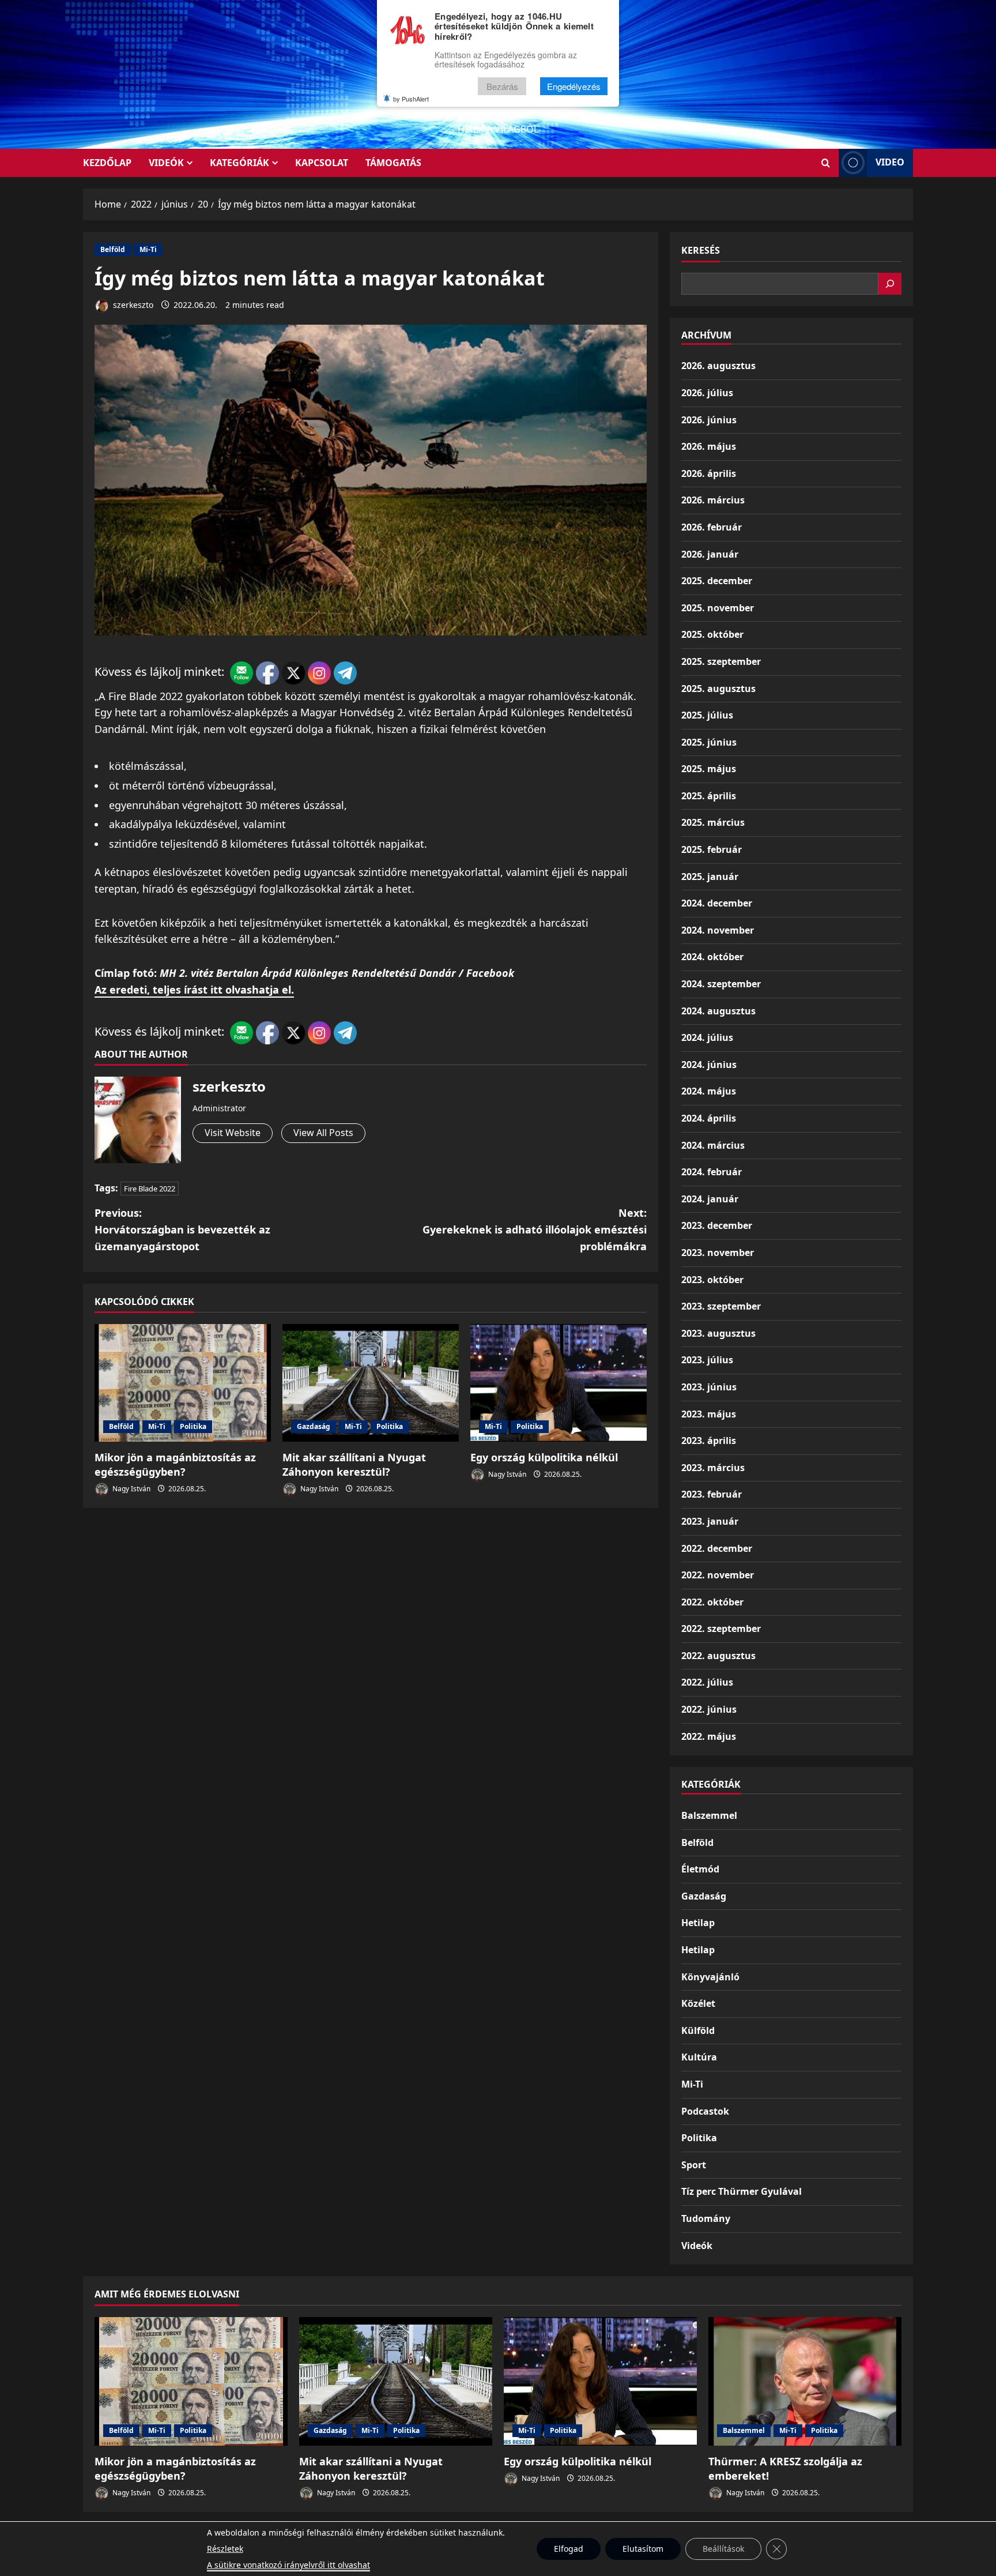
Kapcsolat (322, 163)
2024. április (709, 1118)
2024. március (713, 1145)
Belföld (113, 249)
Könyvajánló (710, 1977)
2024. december (717, 903)
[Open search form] (826, 163)
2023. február (712, 1494)
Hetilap (698, 1923)
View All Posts (323, 1133)
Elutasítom (643, 2549)
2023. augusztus (718, 1333)
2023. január (710, 1521)
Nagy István (131, 1489)
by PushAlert (411, 99)
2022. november (718, 1575)
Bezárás (502, 86)
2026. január (710, 554)
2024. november (718, 930)
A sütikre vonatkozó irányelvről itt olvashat (288, 2565)
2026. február (712, 527)
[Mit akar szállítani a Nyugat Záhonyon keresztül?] (371, 1383)
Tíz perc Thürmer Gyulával (742, 2191)
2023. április (709, 1441)
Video (890, 162)
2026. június (709, 420)
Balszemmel (709, 1815)
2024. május (709, 1091)
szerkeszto (132, 305)
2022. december (717, 1548)
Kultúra (699, 2057)
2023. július (707, 1360)
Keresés (701, 250)
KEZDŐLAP (107, 163)
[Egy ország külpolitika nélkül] (559, 1383)
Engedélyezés (574, 86)
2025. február (712, 849)
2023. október (712, 1280)
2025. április (709, 796)
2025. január (710, 877)
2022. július (707, 1682)
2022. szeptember (721, 1629)
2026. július (707, 393)
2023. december (717, 1225)
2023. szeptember (721, 1306)
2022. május (709, 1736)
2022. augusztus (718, 1656)
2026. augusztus (718, 366)
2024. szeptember (721, 984)
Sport (694, 2165)
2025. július (707, 715)
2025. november (718, 608)
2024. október (712, 957)
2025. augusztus (718, 689)
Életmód (700, 1869)
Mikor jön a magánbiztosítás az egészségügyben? (175, 1464)
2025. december (717, 581)
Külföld (698, 2030)
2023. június (709, 1387)
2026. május (709, 446)
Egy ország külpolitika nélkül (544, 1457)
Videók (166, 163)
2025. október (712, 634)
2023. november (718, 1253)
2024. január (710, 1199)
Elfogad (569, 2549)
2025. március (713, 822)
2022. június (709, 1709)
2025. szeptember (721, 661)
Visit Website (233, 1133)
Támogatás (393, 163)
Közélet (698, 2003)
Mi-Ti (148, 249)
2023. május (709, 1414)
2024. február (712, 1172)
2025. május (709, 769)
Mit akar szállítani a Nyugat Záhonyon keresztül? (354, 1464)
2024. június (709, 1065)
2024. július (707, 1037)
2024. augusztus (718, 1011)
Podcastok (705, 2111)
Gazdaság (314, 1426)
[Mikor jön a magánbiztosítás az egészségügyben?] (183, 1383)
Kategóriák (239, 163)
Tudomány (706, 2218)
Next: (535, 1229)
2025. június (709, 742)
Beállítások (723, 2549)
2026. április (709, 473)
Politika (193, 1426)
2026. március (713, 500)
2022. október (712, 1602)
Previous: (182, 1229)
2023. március (713, 1468)
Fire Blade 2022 (150, 1189)
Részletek (225, 2549)
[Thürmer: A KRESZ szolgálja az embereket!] (805, 2381)
